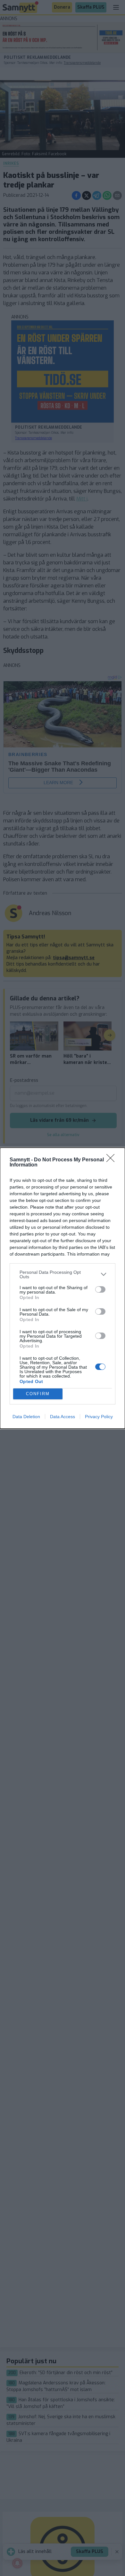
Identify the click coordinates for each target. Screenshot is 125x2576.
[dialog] (63, 1288)
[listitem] (63, 1274)
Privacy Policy (99, 1417)
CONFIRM (38, 1394)
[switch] (100, 1289)
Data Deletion (26, 1417)
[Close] (113, 1160)
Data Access (63, 1417)
